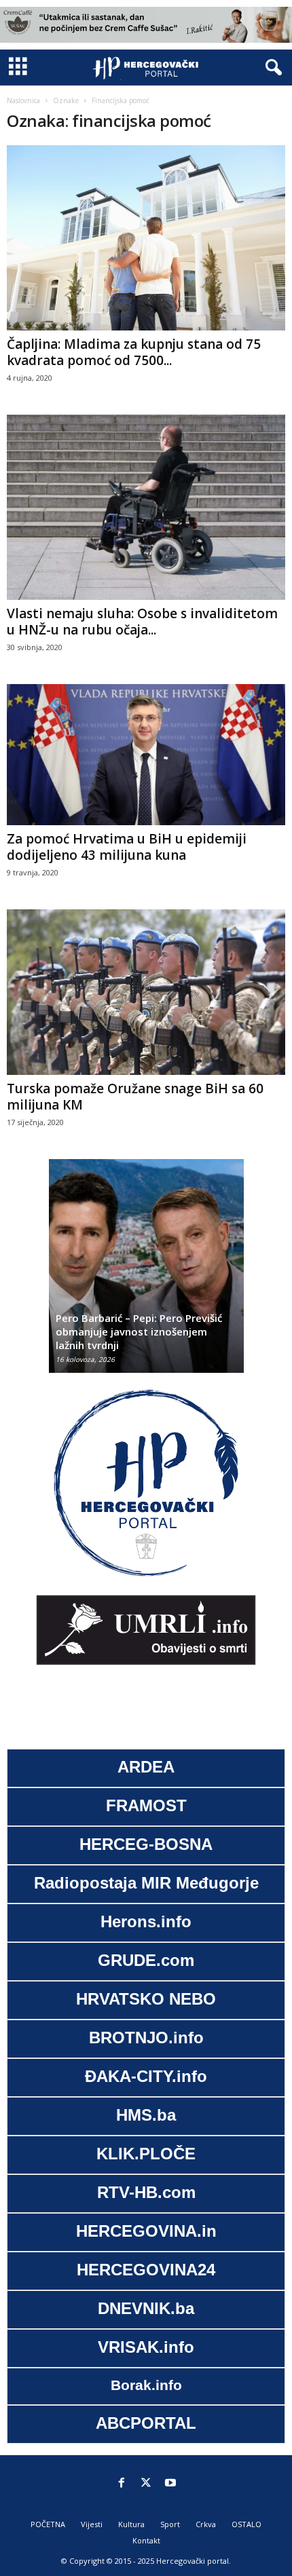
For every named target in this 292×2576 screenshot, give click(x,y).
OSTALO (247, 2524)
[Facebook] (122, 2484)
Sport (170, 2524)
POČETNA (48, 2524)
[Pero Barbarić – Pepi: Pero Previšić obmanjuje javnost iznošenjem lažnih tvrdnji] (146, 1273)
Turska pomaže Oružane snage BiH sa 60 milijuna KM (135, 1097)
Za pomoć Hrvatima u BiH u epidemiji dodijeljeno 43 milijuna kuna (127, 847)
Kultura (131, 2524)
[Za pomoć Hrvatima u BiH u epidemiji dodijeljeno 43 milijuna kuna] (146, 755)
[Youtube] (170, 2484)
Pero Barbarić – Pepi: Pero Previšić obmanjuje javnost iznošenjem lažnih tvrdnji (139, 1331)
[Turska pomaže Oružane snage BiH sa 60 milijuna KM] (146, 992)
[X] (146, 2484)
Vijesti (92, 2524)
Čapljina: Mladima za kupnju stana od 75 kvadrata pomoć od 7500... (134, 352)
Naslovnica (23, 100)
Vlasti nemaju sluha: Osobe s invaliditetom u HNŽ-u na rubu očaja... (142, 622)
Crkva (206, 2524)
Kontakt (146, 2540)
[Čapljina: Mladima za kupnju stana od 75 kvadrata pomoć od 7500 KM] (146, 238)
